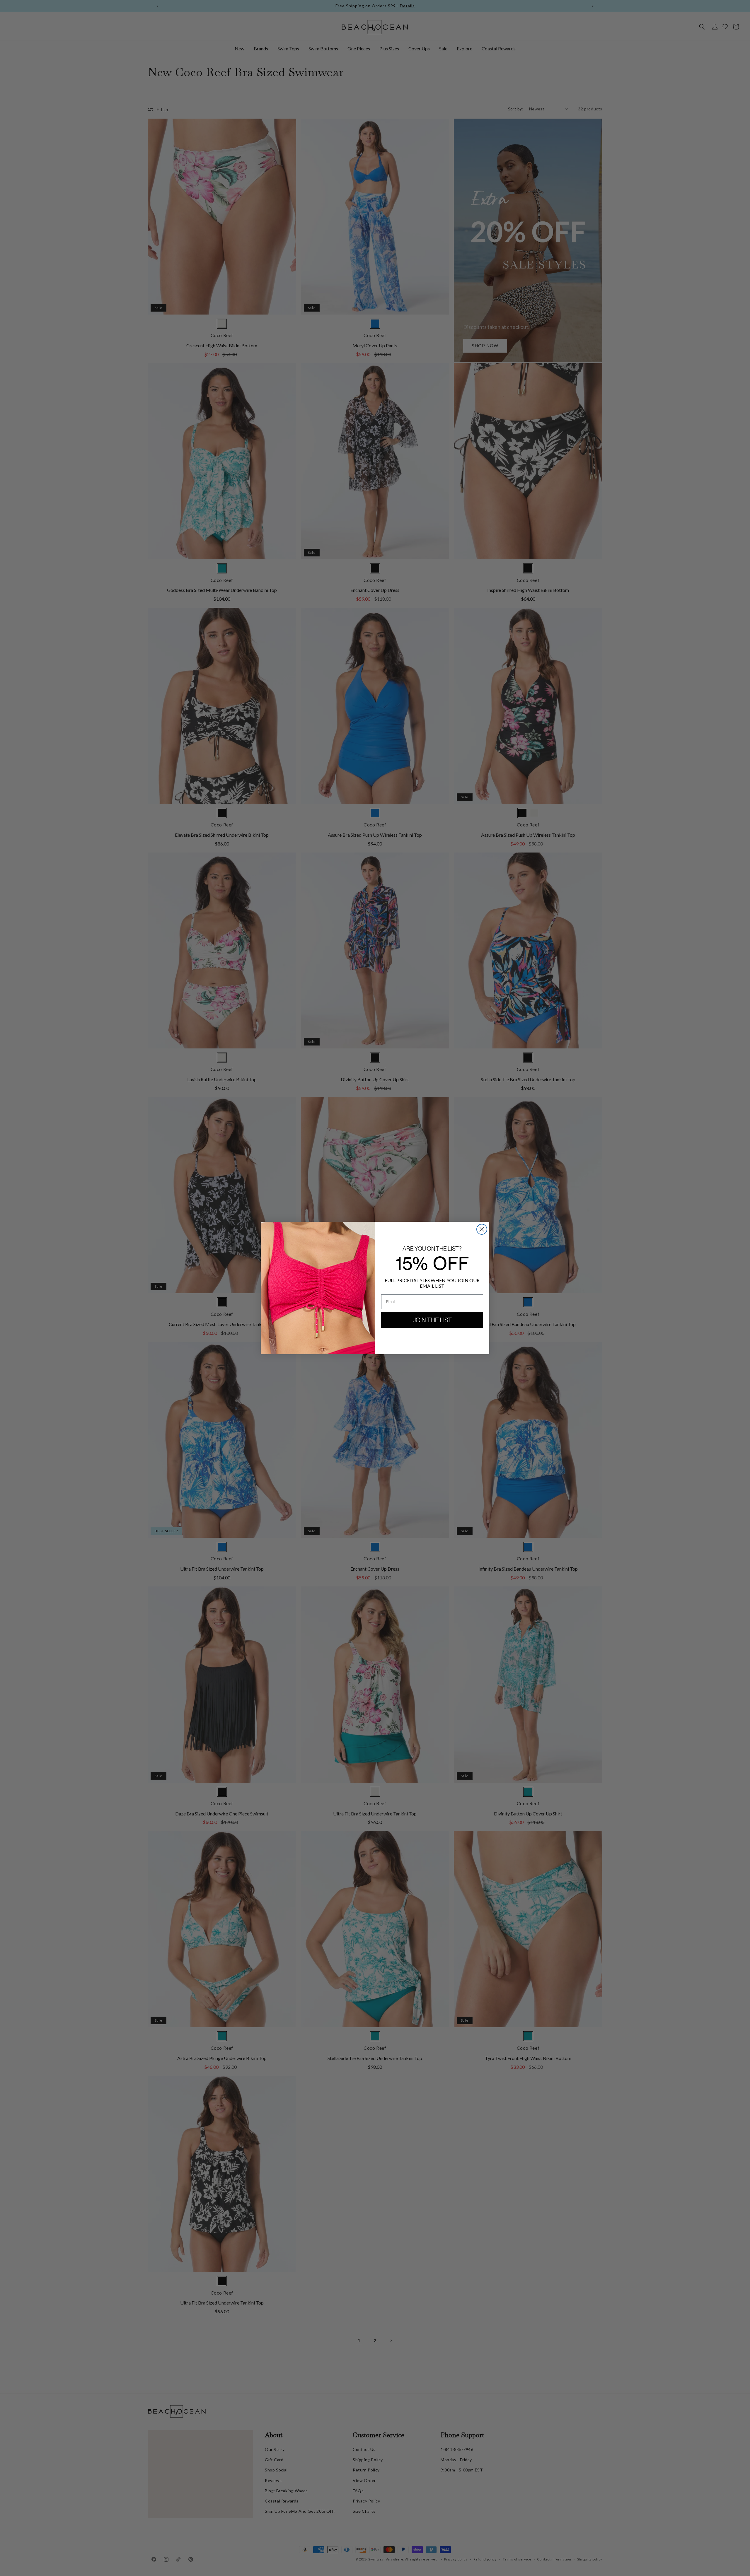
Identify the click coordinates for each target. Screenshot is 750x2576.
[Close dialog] (482, 1229)
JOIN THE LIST (432, 1320)
